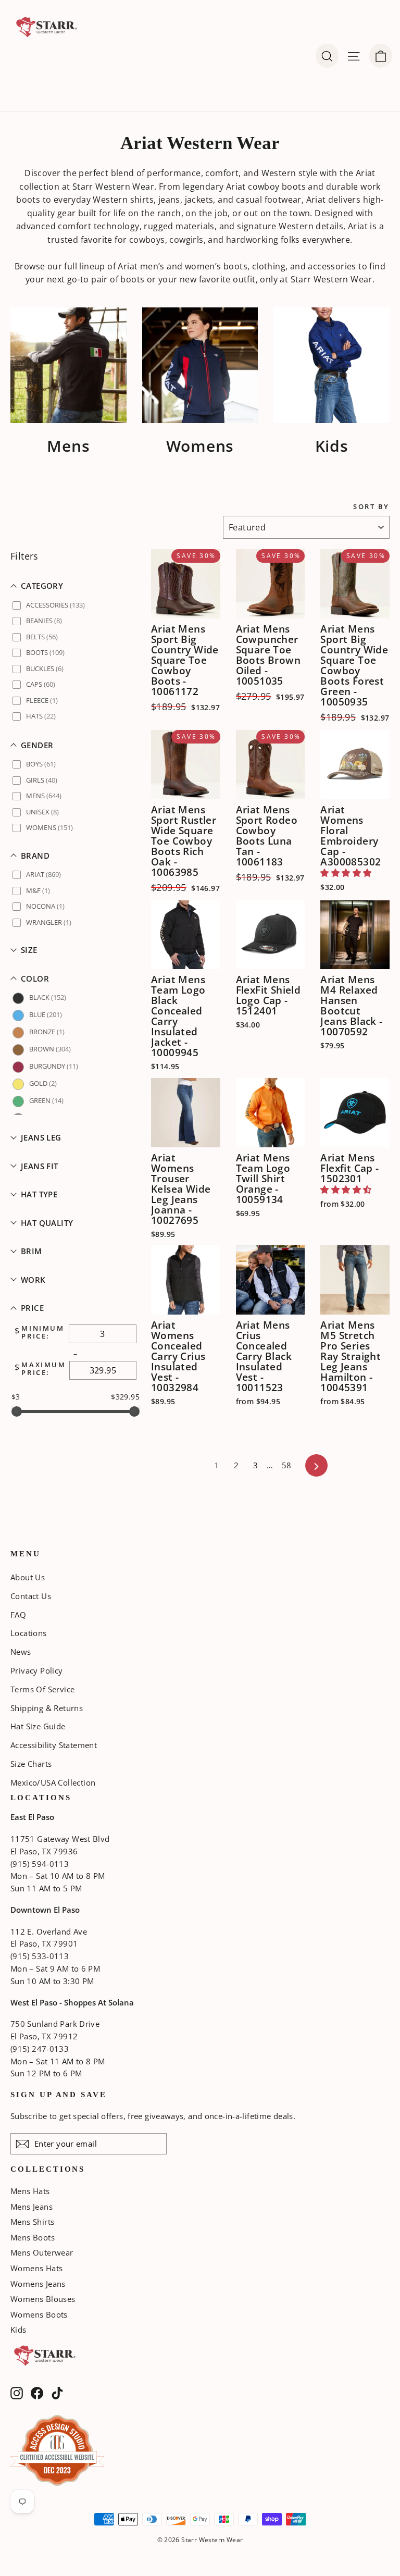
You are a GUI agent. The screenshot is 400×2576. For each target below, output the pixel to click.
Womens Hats (36, 2268)
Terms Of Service (42, 1689)
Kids (18, 2330)
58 (287, 1465)
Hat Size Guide (38, 1726)
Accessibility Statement (54, 1745)
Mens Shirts (32, 2222)
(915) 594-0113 (40, 1864)
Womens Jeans (38, 2284)
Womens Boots (39, 2314)
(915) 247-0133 (40, 2049)
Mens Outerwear (42, 2252)
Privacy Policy (37, 1670)
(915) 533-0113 (40, 1956)
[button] (76, 586)
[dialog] (381, 56)
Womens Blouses (43, 2299)
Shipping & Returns (47, 1708)
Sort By (371, 507)
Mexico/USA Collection (53, 1782)
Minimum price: (43, 1333)
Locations (29, 1633)
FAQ (18, 1615)
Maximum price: (43, 1369)
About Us (28, 1577)
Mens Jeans (32, 2207)
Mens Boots (33, 2237)
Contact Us (31, 1596)
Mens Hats (30, 2191)
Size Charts (31, 1764)
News (21, 1652)
